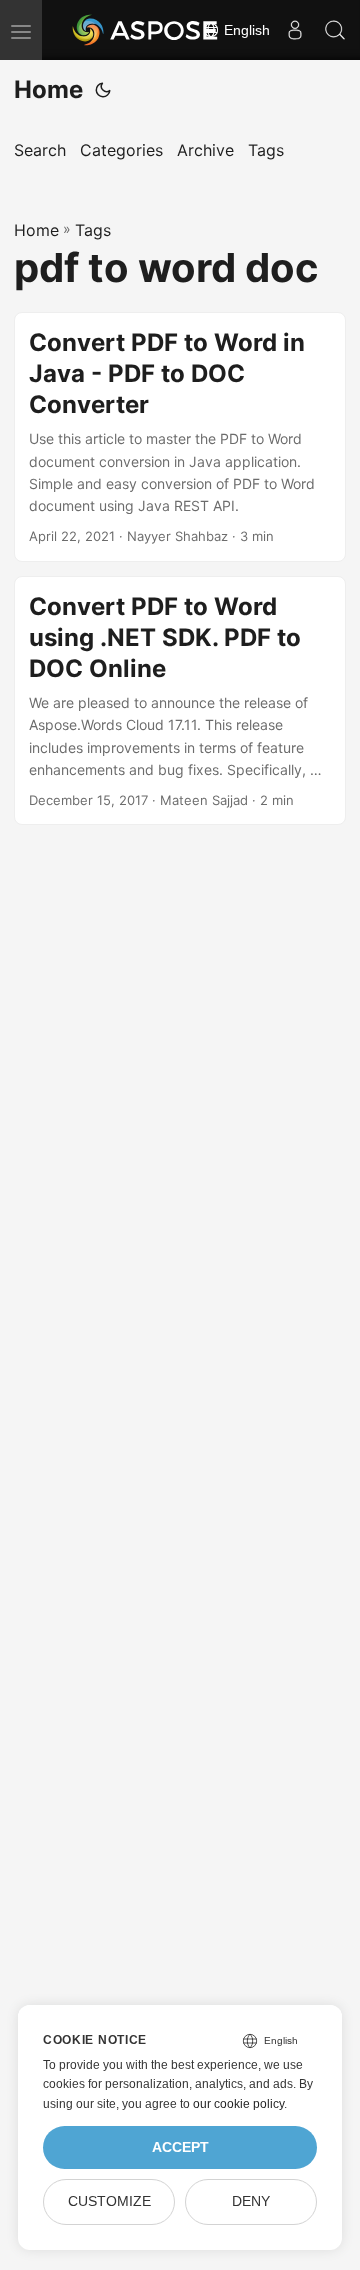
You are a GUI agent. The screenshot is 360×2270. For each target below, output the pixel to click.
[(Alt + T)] (103, 90)
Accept (180, 2147)
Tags (93, 230)
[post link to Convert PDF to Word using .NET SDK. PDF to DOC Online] (180, 701)
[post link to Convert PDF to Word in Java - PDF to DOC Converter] (180, 437)
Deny (251, 2201)
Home (48, 89)
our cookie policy (238, 2104)
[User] (295, 30)
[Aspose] (146, 30)
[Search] (335, 30)
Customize (109, 2201)
